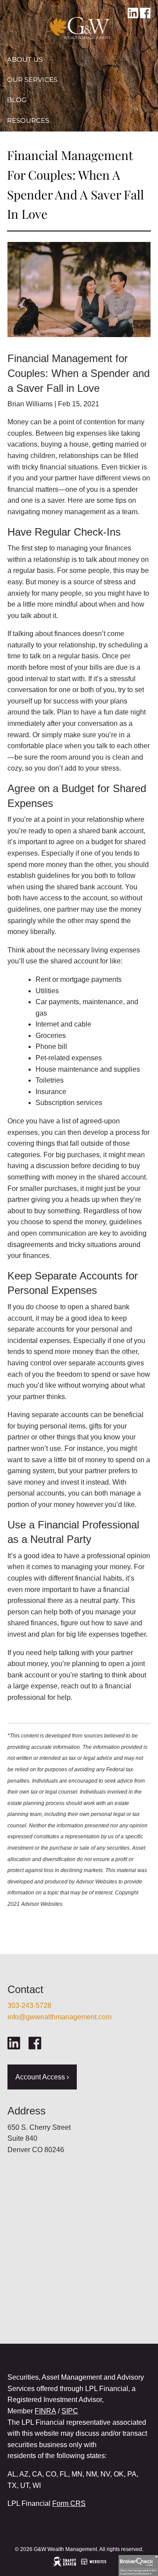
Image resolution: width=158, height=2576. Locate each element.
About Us (25, 59)
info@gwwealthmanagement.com (59, 2017)
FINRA (45, 2411)
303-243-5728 (29, 2006)
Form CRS (69, 2503)
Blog (17, 100)
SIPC (70, 2411)
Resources (28, 120)
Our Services (32, 80)
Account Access (39, 140)
